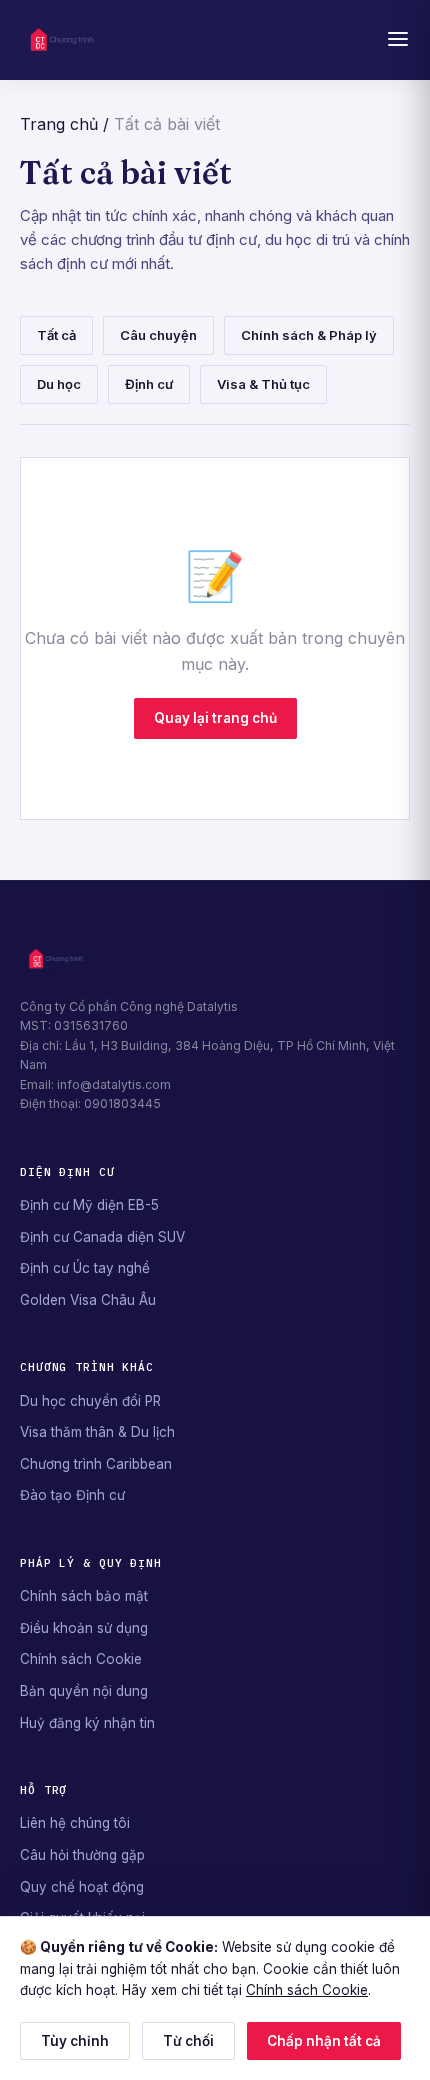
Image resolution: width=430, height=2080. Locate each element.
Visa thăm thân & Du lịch (97, 1432)
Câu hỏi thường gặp (82, 1855)
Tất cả (56, 335)
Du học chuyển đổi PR (90, 1401)
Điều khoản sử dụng (84, 1628)
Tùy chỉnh (75, 2041)
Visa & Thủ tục (263, 384)
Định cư (149, 384)
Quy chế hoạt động (82, 1887)
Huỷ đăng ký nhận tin (87, 1723)
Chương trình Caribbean (96, 1464)
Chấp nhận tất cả (324, 2041)
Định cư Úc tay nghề (85, 1268)
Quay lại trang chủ (215, 718)
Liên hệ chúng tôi (75, 1823)
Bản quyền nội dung (84, 1691)
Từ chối (188, 2041)
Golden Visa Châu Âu (88, 1300)
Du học (59, 384)
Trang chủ (59, 124)
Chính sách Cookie (81, 1659)
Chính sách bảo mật (84, 1596)
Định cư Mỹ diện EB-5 (89, 1205)
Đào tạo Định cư (72, 1495)
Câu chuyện (158, 335)
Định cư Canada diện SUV (102, 1237)
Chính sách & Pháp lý (309, 335)
